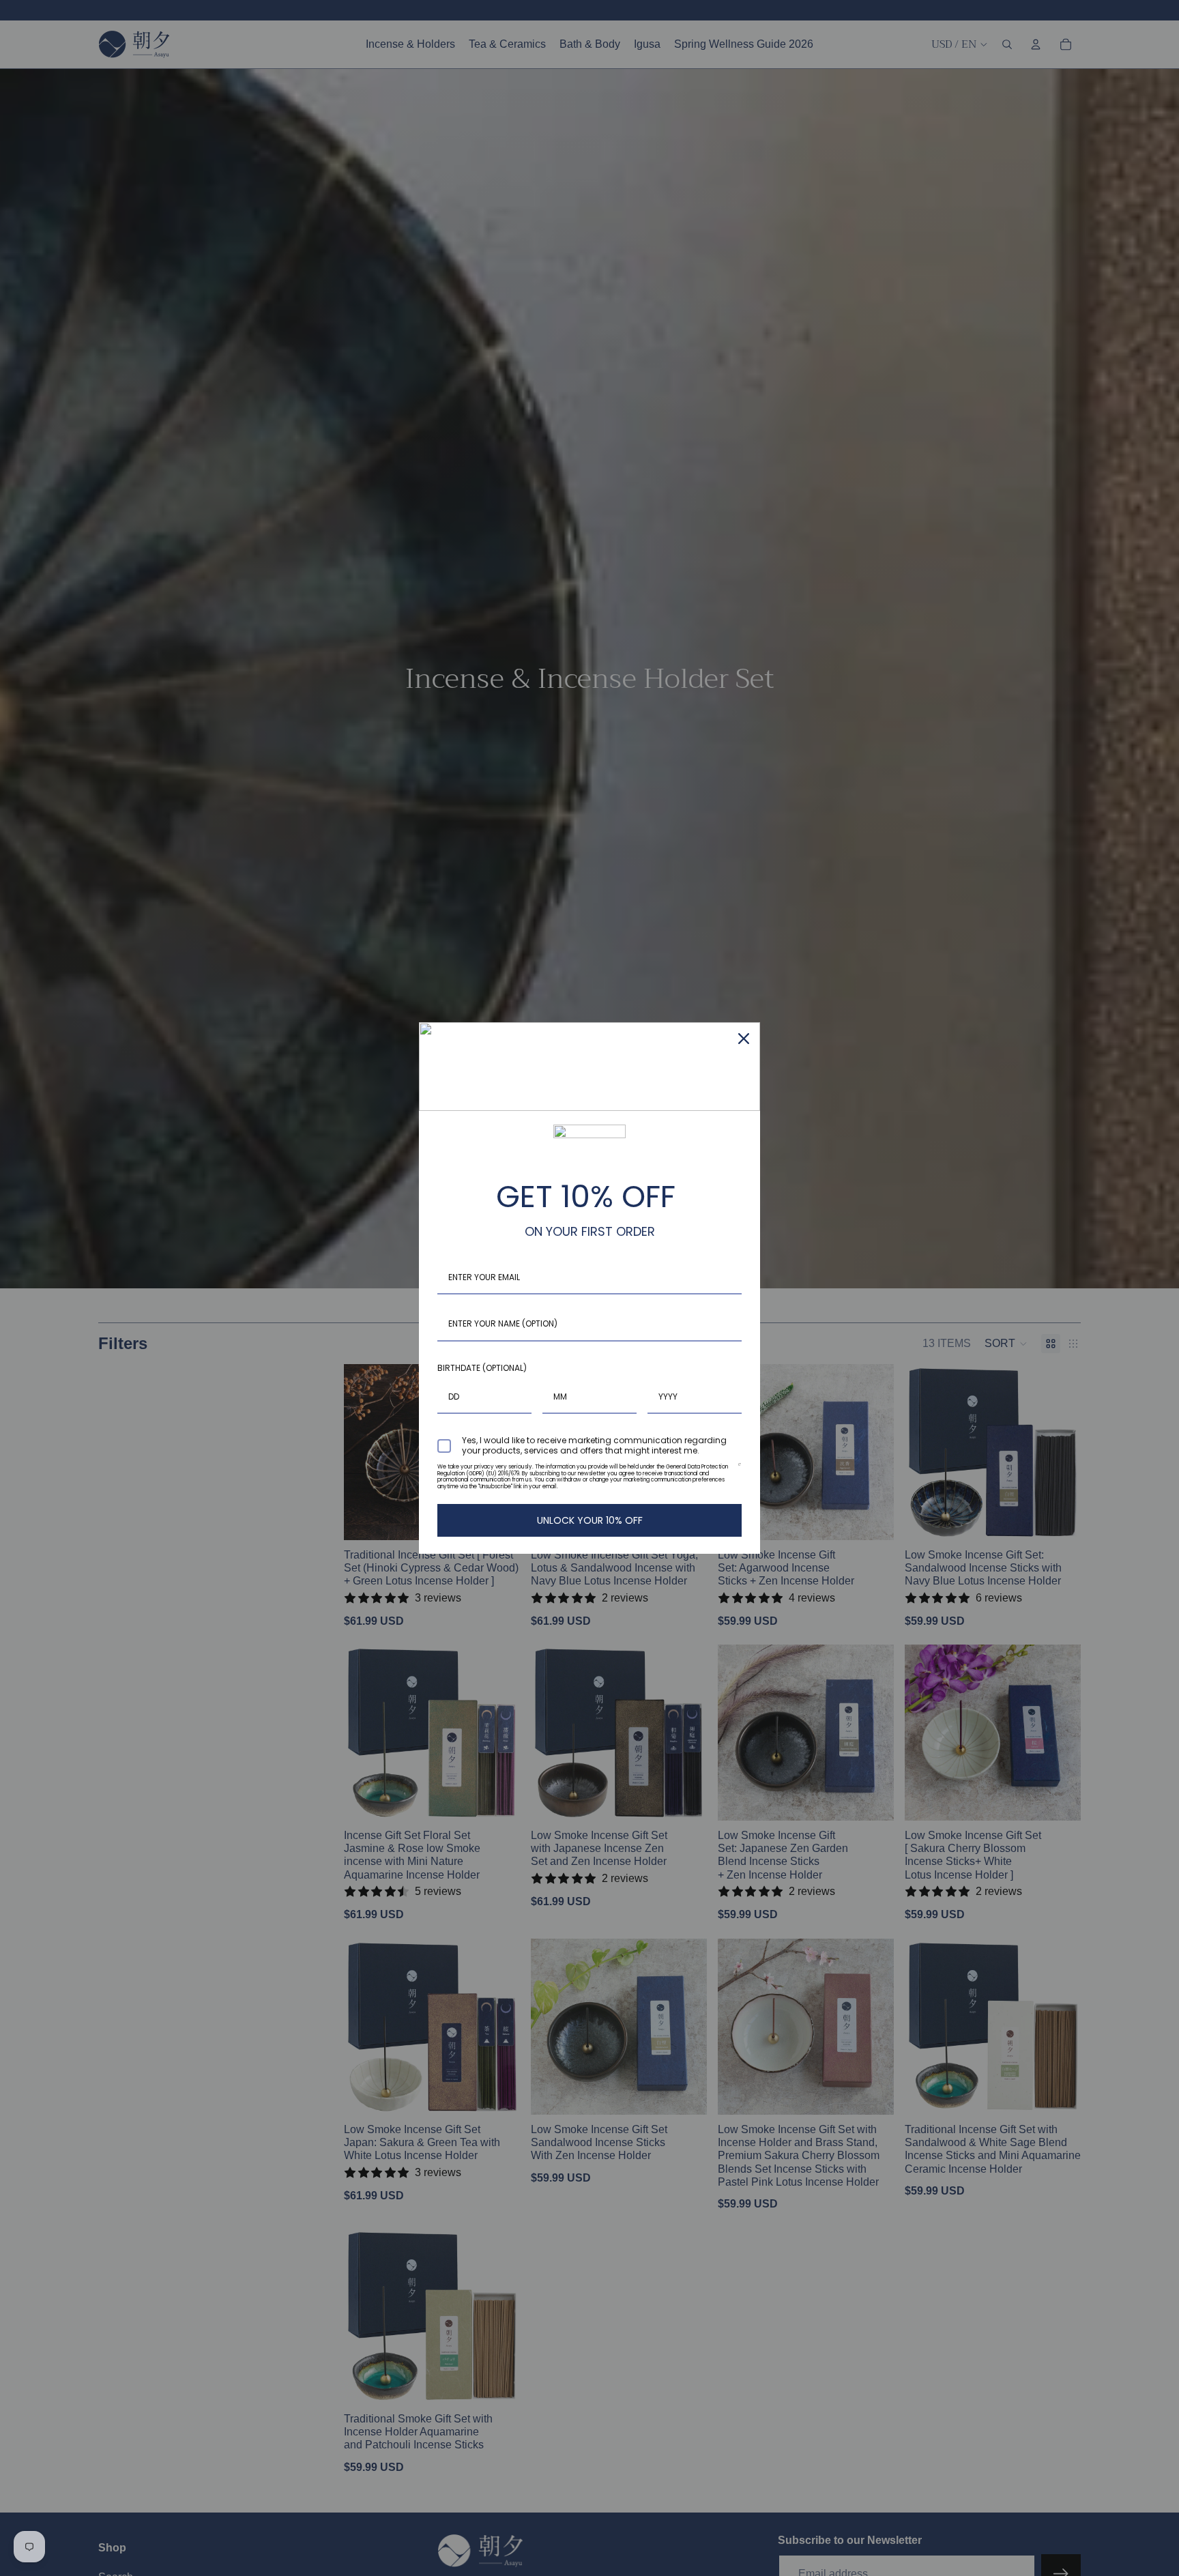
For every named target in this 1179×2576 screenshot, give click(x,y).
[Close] (744, 1039)
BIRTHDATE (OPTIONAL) (482, 1368)
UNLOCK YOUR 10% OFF (590, 1520)
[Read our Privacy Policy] (739, 1470)
